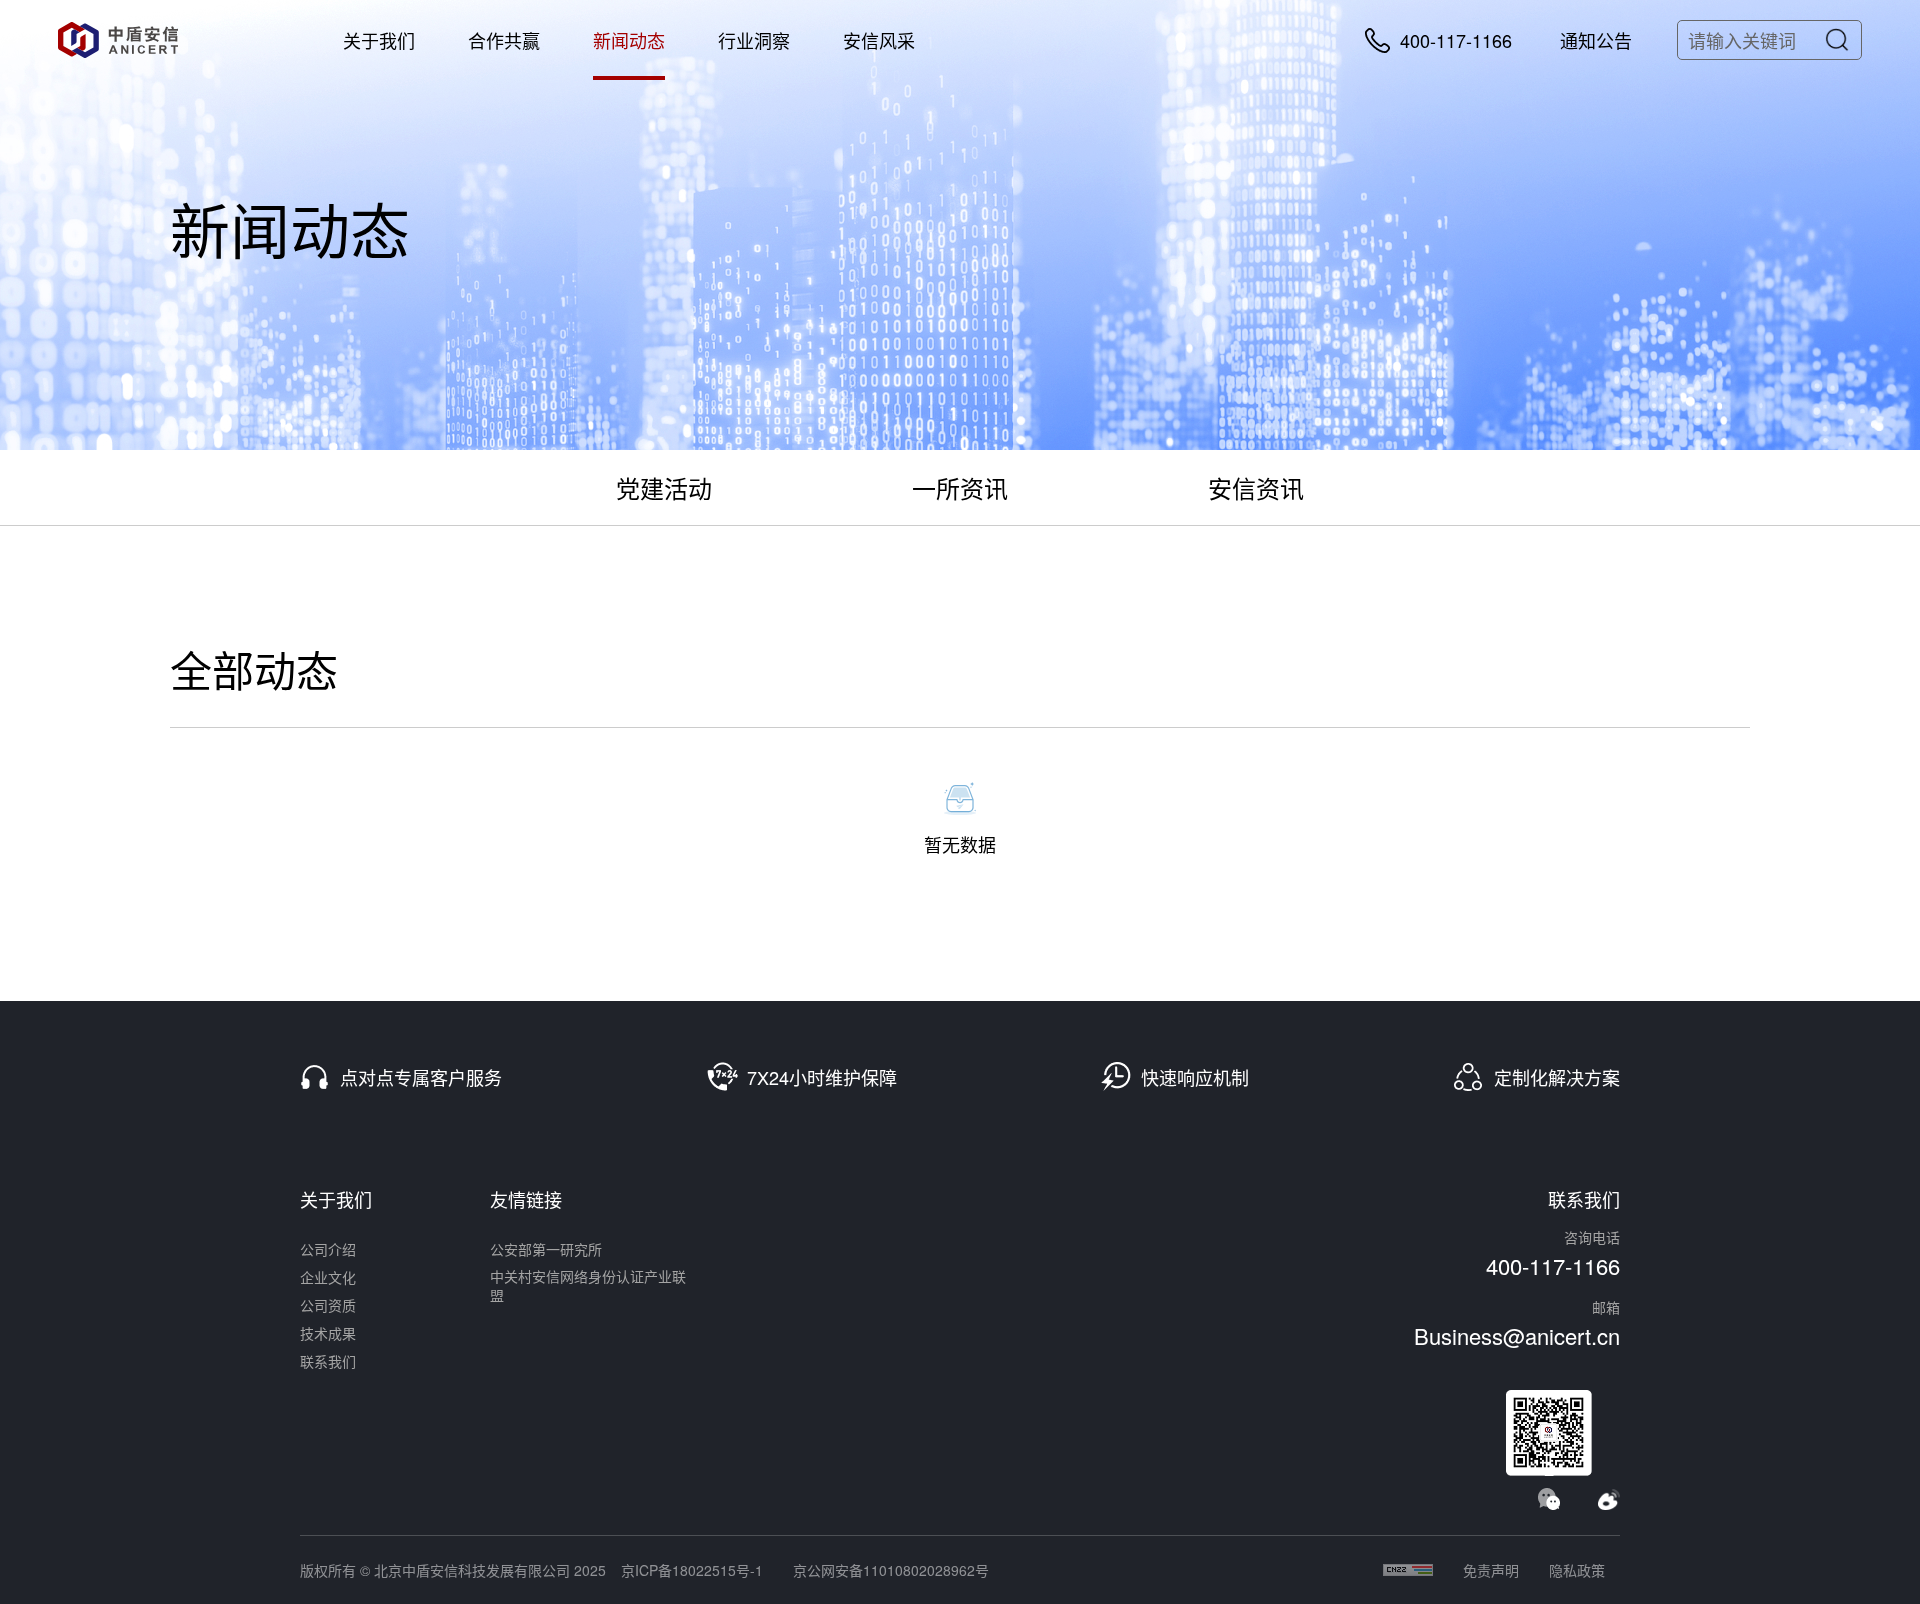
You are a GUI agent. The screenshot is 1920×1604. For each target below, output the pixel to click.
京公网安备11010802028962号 (891, 1570)
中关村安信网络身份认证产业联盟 (588, 1285)
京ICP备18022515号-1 (692, 1570)
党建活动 (664, 487)
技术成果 (328, 1333)
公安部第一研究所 (546, 1249)
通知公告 (1596, 40)
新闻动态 (629, 40)
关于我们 (379, 40)
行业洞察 (754, 40)
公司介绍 (328, 1249)
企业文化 (328, 1277)
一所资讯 (960, 487)
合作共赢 (504, 40)
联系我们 (328, 1361)
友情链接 (526, 1199)
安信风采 (879, 40)
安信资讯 (1256, 487)
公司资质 (328, 1305)
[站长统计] (1408, 1570)
